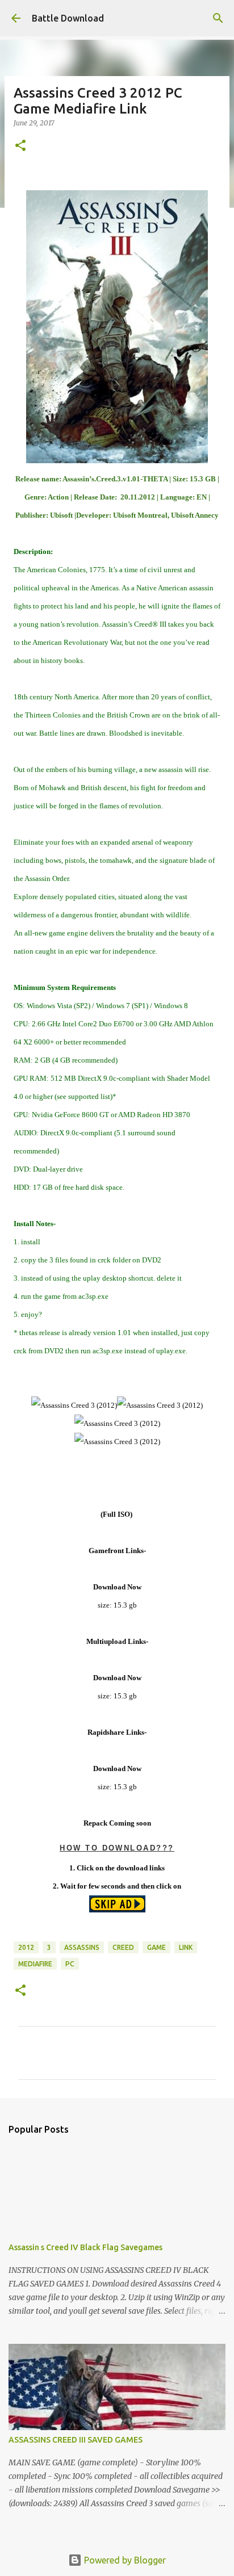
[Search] (218, 18)
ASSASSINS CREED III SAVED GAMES (76, 2440)
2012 (26, 1947)
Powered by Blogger (124, 2560)
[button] (20, 146)
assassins (82, 1947)
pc (70, 1964)
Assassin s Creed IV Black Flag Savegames (85, 2247)
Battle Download (68, 18)
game (156, 1947)
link (186, 1947)
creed (123, 1947)
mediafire (35, 1964)
